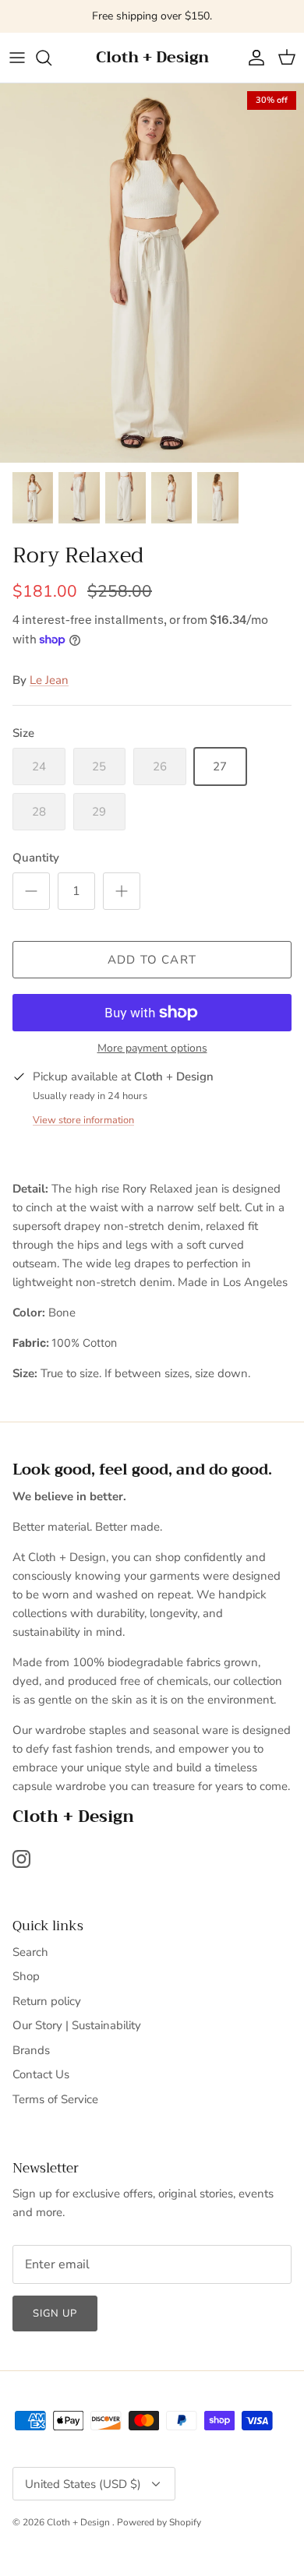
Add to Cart (152, 960)
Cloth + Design (80, 2522)
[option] (152, 273)
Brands (31, 2050)
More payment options (152, 1049)
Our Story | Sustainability (77, 2025)
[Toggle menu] (17, 58)
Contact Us (41, 2074)
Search (30, 1952)
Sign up (55, 2313)
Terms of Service (55, 2099)
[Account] (253, 58)
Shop (26, 1976)
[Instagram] (21, 1859)
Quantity (36, 858)
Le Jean (49, 680)
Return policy (47, 2001)
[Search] (51, 58)
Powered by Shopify (159, 2522)
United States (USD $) (83, 2484)
